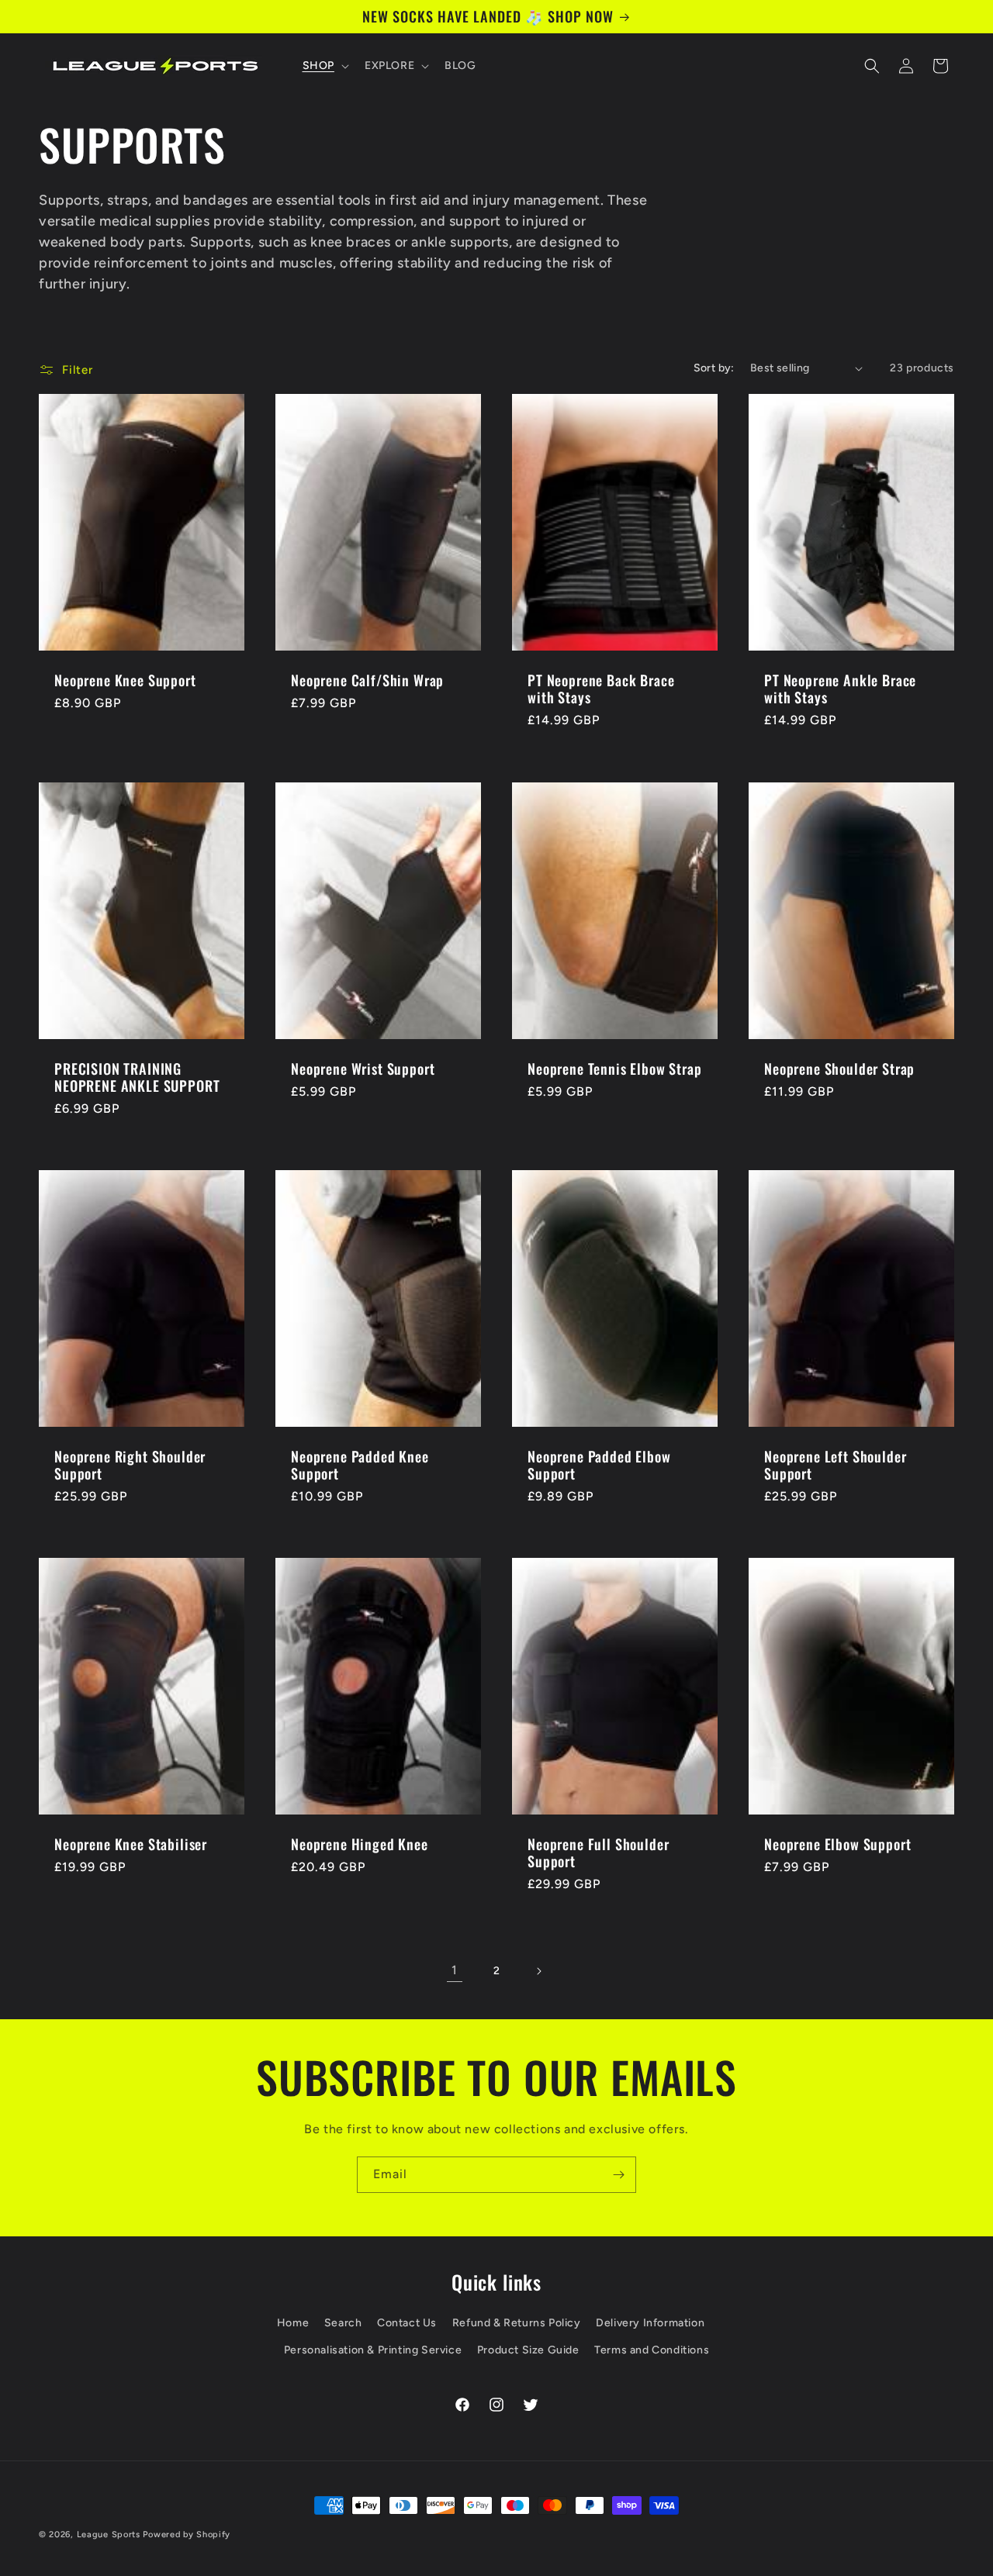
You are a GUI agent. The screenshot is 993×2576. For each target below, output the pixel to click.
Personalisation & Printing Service (373, 2350)
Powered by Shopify (187, 2535)
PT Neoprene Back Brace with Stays (601, 689)
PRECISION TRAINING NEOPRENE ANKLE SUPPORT (137, 1077)
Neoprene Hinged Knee (360, 1845)
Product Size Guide (528, 2350)
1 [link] (455, 1970)
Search (343, 2323)
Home (293, 2323)
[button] (324, 66)
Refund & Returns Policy (517, 2323)
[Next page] (538, 1971)
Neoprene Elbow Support (837, 1845)
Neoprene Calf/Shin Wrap (367, 680)
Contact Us (407, 2323)
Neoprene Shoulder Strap (839, 1069)
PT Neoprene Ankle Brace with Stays (840, 689)
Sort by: (714, 368)
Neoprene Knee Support (125, 680)
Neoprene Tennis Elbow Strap (615, 1069)
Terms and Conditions (652, 2350)
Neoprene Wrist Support (363, 1069)
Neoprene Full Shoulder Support (598, 1853)
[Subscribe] (618, 2175)
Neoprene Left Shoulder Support (835, 1465)
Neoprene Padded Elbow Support (599, 1465)
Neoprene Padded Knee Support (360, 1465)
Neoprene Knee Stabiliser (131, 1845)
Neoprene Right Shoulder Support (130, 1465)
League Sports (109, 2535)
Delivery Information (650, 2323)
